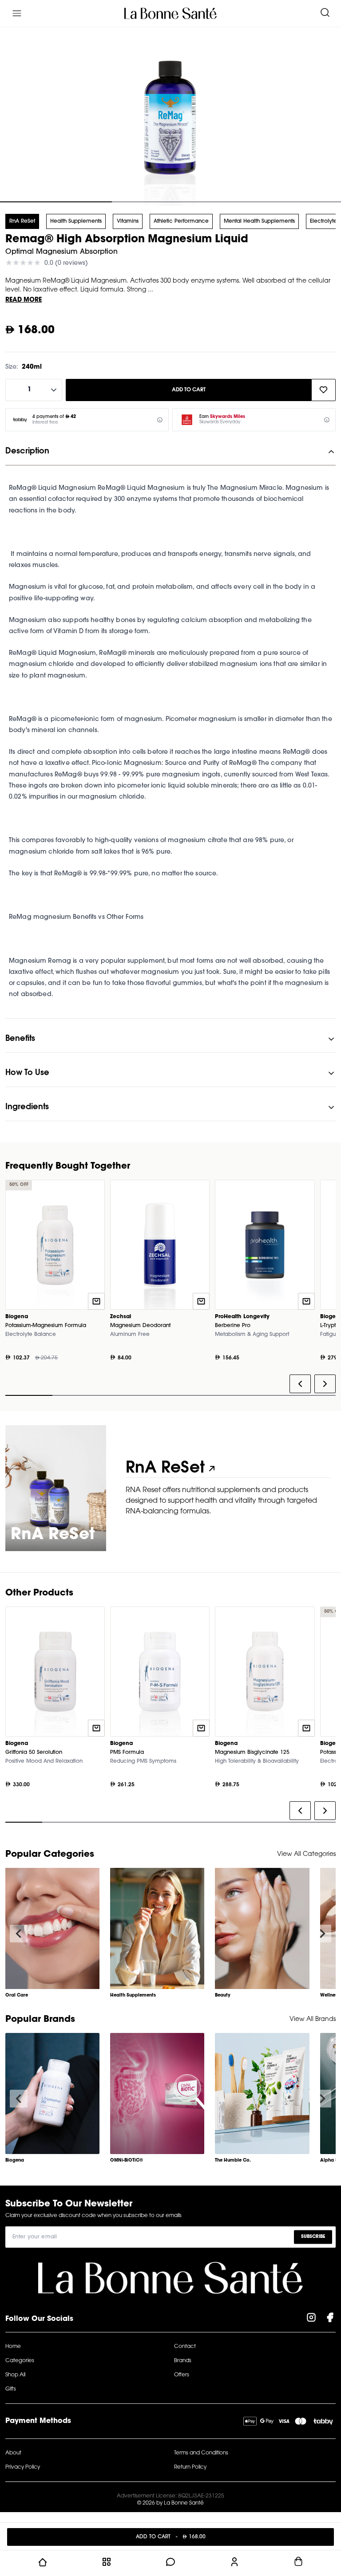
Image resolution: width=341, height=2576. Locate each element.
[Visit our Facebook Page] (330, 2319)
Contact (185, 2347)
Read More (24, 300)
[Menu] (17, 13)
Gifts (11, 2389)
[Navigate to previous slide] (19, 1934)
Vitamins (128, 221)
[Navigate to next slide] (322, 1934)
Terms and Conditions (201, 2453)
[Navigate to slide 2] (170, 202)
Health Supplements (76, 221)
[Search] (325, 13)
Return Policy (190, 2467)
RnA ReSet (22, 221)
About (13, 2453)
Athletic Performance (181, 221)
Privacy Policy (23, 2467)
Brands (183, 2361)
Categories (20, 2361)
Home (13, 2347)
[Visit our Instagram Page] (311, 2319)
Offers (182, 2375)
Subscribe (313, 2237)
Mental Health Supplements (259, 221)
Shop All (15, 2375)
